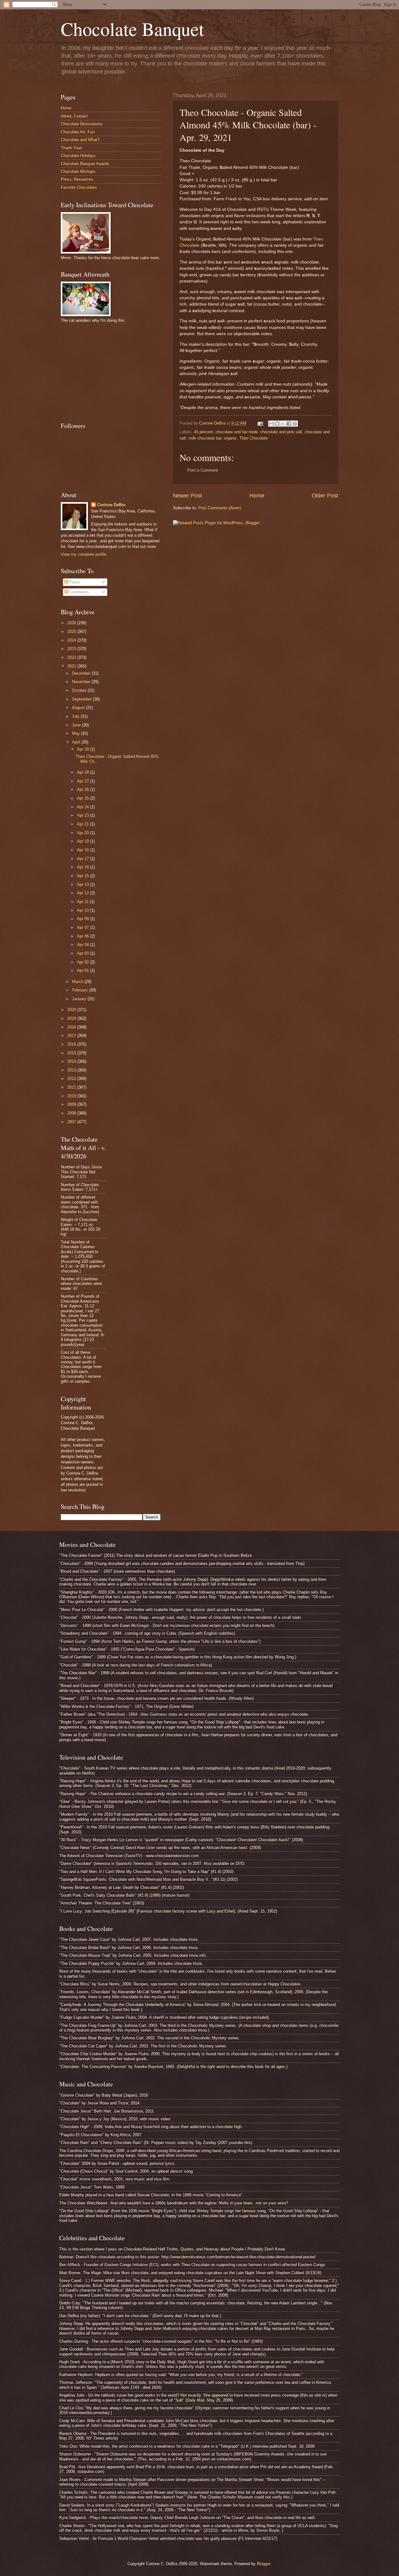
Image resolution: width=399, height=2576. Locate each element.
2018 (72, 1027)
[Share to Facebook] (289, 424)
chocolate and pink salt (281, 432)
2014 (72, 1061)
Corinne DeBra (111, 505)
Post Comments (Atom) (220, 508)
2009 (72, 1104)
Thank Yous (72, 148)
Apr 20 (84, 833)
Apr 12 (84, 893)
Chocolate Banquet (132, 29)
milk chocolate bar (205, 438)
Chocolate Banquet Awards (85, 164)
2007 (72, 1122)
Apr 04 (84, 945)
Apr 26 (84, 789)
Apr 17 (84, 859)
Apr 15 (84, 876)
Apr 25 (84, 798)
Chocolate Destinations (82, 124)
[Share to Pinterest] (295, 424)
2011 (72, 1087)
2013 (72, 1070)
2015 (72, 1053)
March (78, 982)
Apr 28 (84, 772)
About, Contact (74, 116)
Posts (74, 582)
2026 (72, 623)
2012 (72, 1079)
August (79, 708)
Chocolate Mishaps (78, 171)
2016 (72, 1044)
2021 (72, 666)
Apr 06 (84, 936)
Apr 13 (84, 884)
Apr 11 (83, 902)
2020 (72, 1010)
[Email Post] (260, 423)
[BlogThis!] (277, 424)
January (80, 999)
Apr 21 (84, 824)
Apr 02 (84, 962)
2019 (72, 1018)
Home (257, 496)
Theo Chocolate (254, 438)
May (77, 733)
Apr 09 (84, 919)
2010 (72, 1096)
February (81, 990)
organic (230, 438)
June (77, 725)
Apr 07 (84, 927)
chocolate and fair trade (237, 432)
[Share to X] (283, 424)
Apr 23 (84, 815)
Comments (78, 592)
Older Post (325, 496)
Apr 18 (84, 850)
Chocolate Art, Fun (78, 132)
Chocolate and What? (80, 140)
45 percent (203, 432)
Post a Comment (203, 470)
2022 (72, 657)
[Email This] (271, 424)
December (82, 673)
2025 (72, 632)
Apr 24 (84, 807)
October (80, 690)
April (77, 742)
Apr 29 (84, 749)
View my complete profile (84, 554)
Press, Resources (77, 179)
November (82, 682)
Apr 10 (84, 910)
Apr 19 (84, 841)
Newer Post (187, 496)
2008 (72, 1113)
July (76, 716)
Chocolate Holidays (78, 156)
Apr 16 (84, 867)
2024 (72, 640)
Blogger (264, 2564)
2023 (72, 649)
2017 (72, 1036)
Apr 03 (84, 953)
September (82, 699)
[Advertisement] (108, 372)
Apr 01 (84, 970)
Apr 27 (84, 781)
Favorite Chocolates (79, 187)
